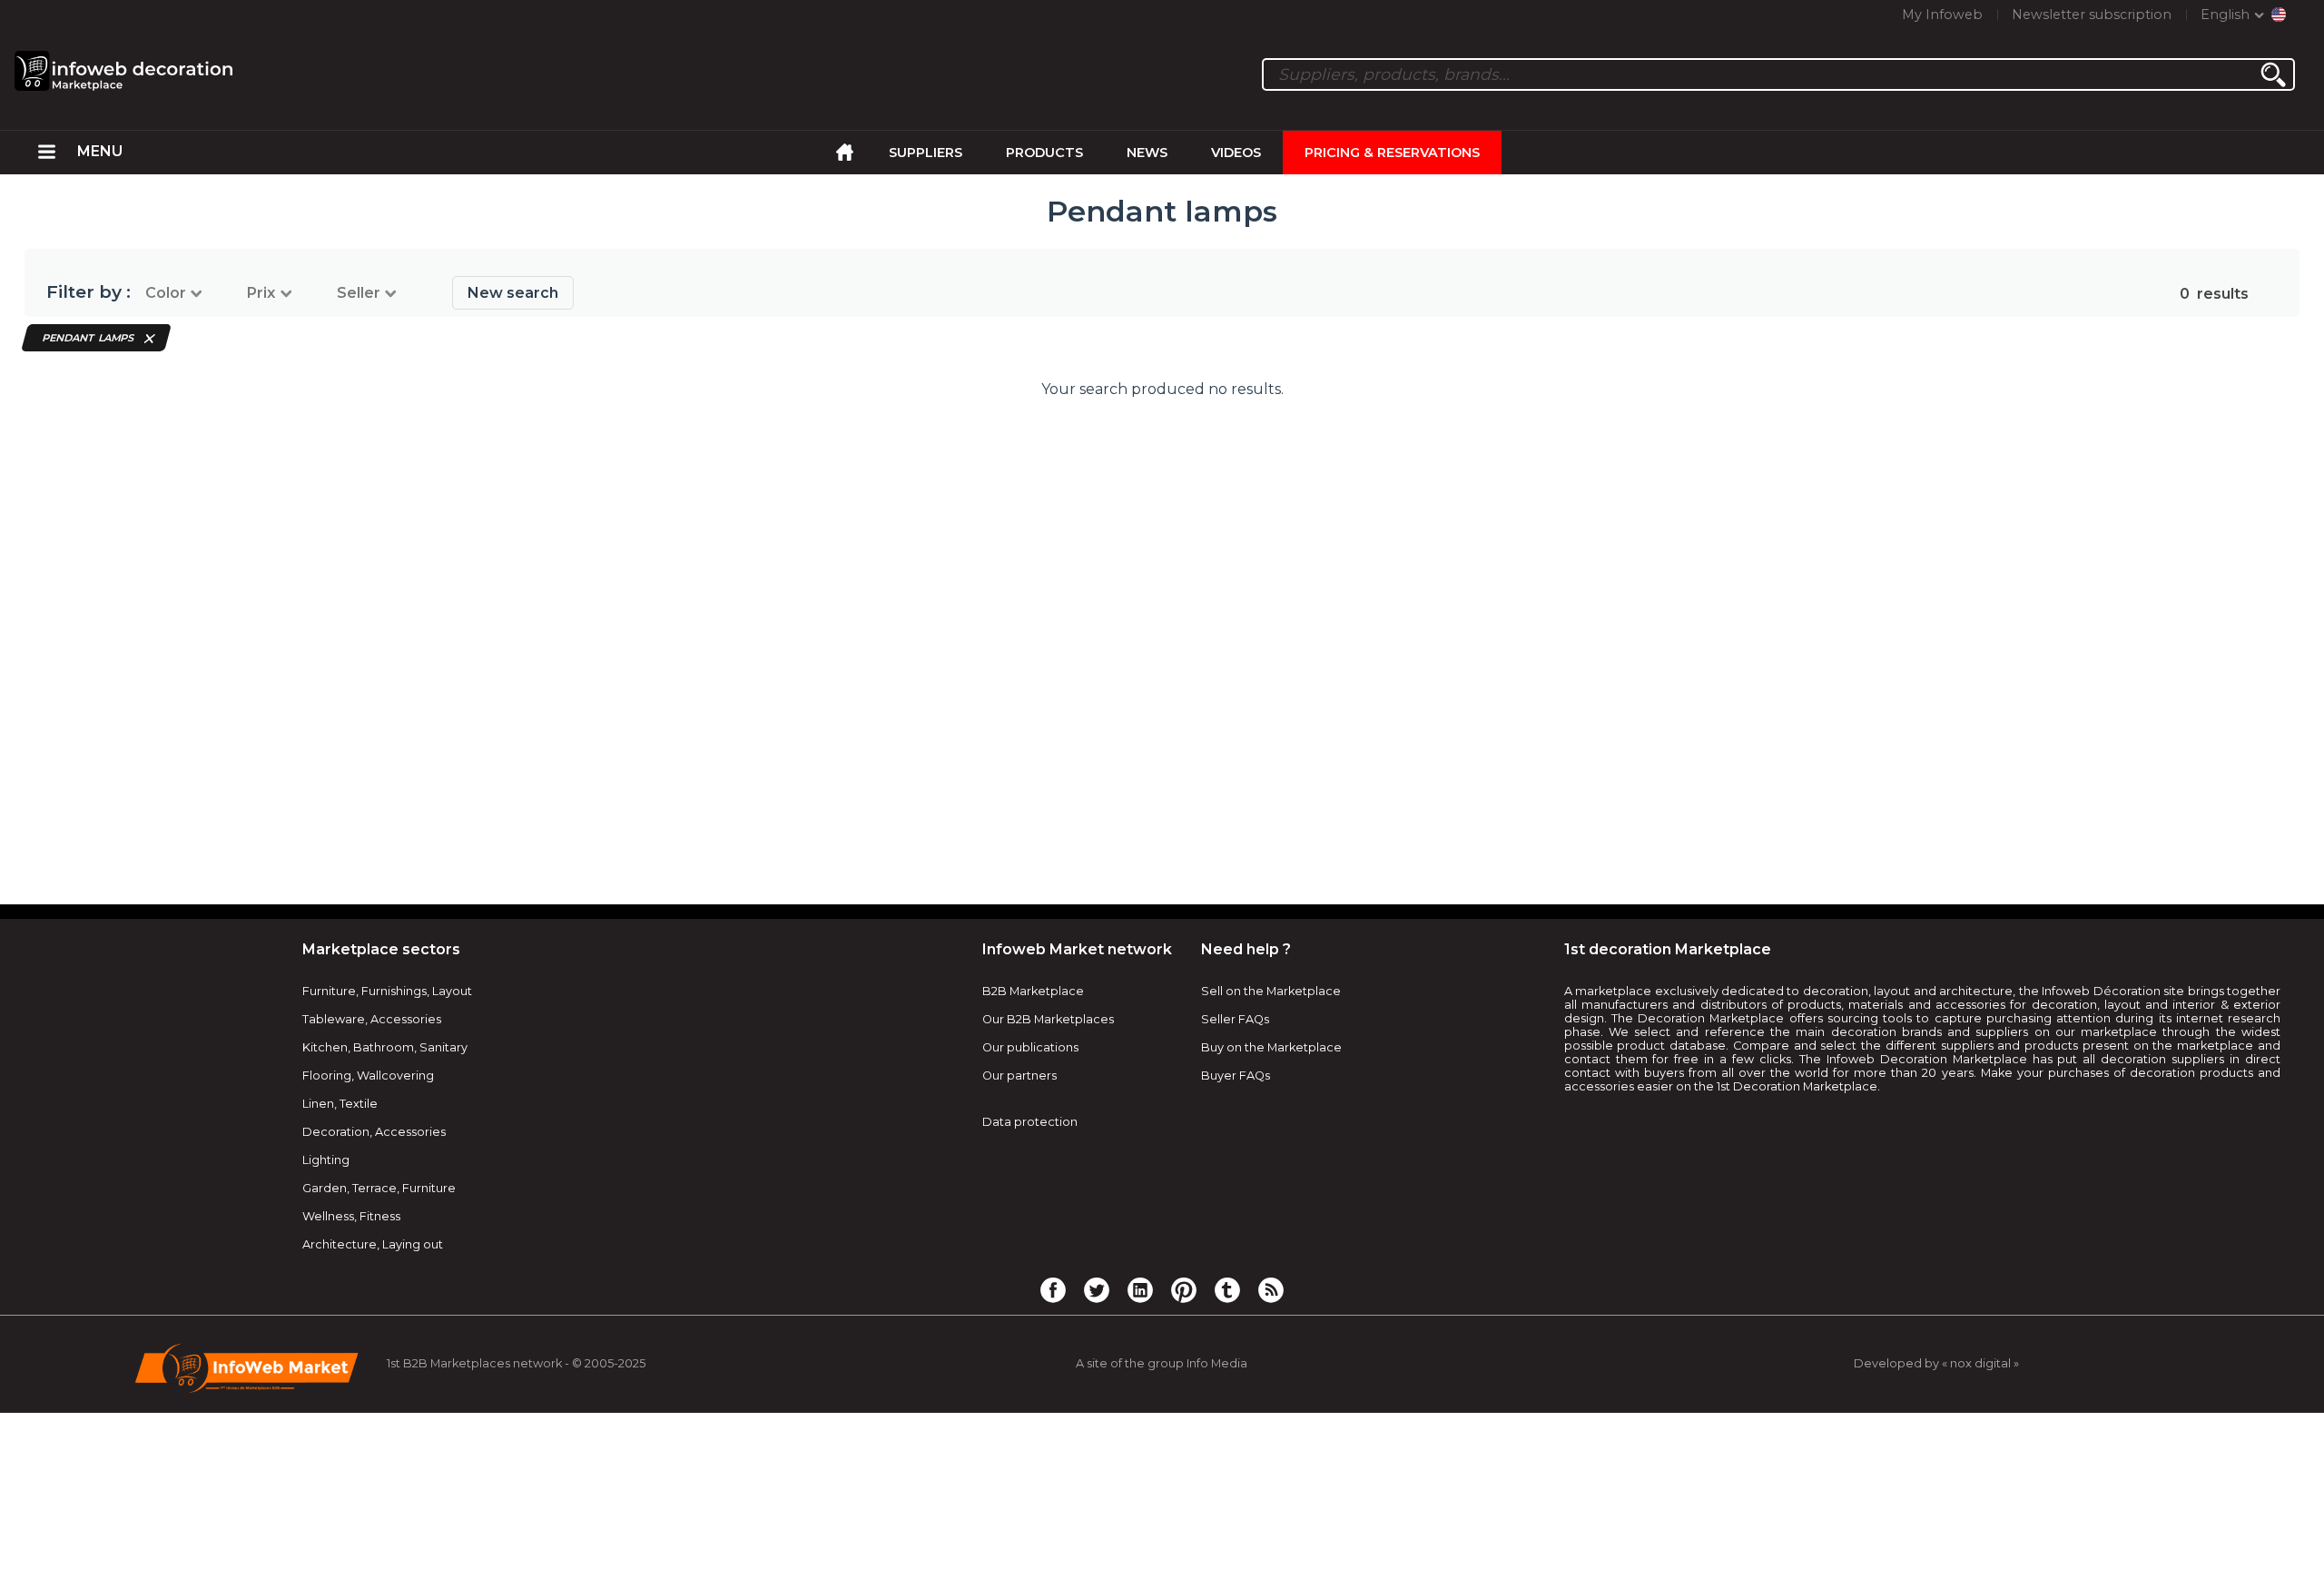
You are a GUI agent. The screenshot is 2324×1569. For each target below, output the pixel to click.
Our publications (1030, 1047)
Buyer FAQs (1236, 1076)
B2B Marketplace (1033, 991)
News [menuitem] (1147, 153)
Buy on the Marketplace (1271, 1047)
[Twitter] (1097, 1289)
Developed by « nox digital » (1936, 1363)
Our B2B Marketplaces (1048, 1019)
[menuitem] (47, 153)
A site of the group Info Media (1162, 1363)
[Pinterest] (1184, 1289)
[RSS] (1271, 1289)
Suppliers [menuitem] (926, 153)
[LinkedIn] (1140, 1289)
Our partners (1019, 1076)
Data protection (1030, 1122)
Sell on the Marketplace (1271, 991)
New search (513, 293)
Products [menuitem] (1044, 153)
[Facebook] (1053, 1289)
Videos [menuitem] (1236, 153)
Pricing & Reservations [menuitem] (1392, 153)
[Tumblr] (1227, 1289)
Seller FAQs (1235, 1019)
